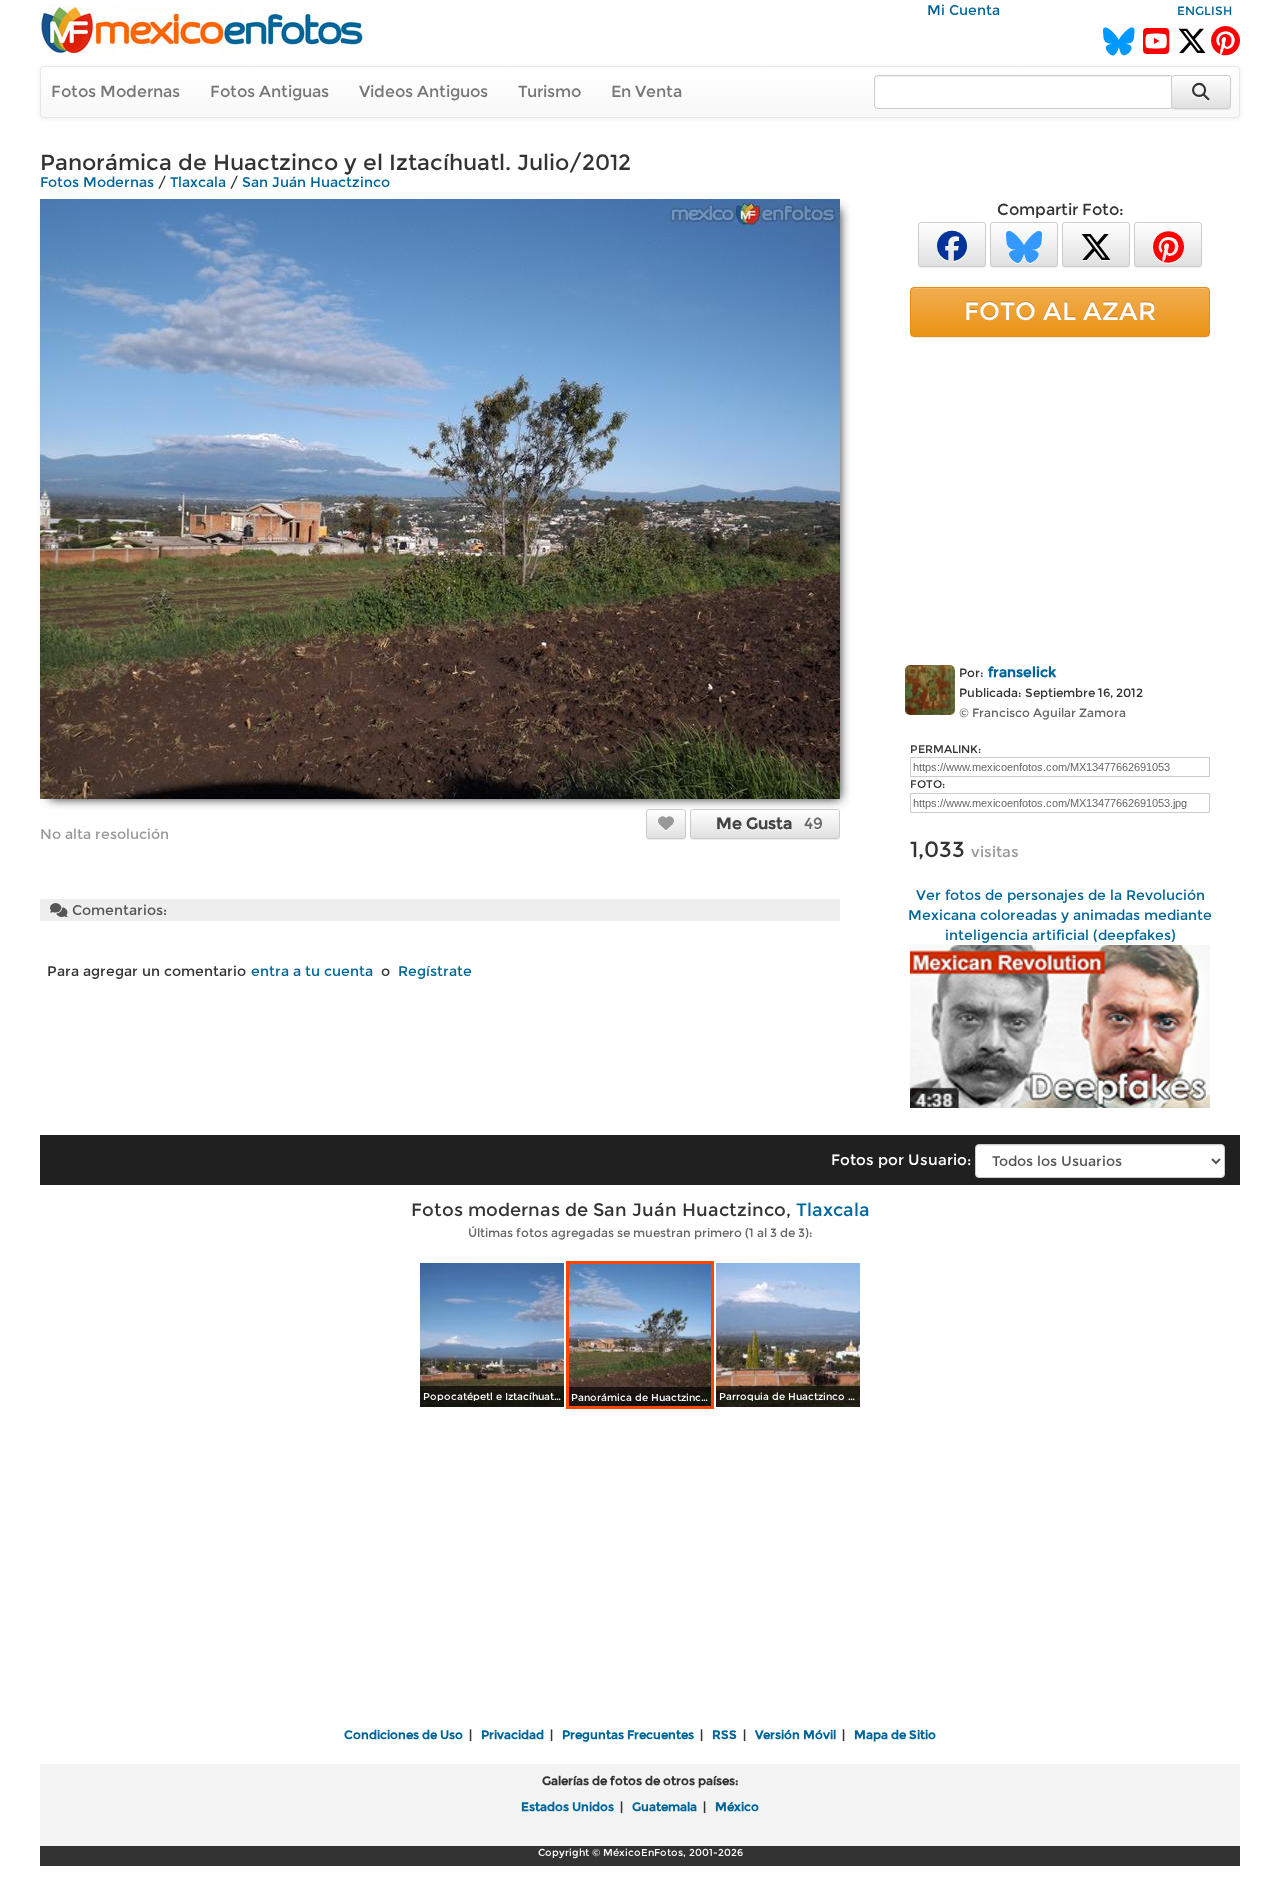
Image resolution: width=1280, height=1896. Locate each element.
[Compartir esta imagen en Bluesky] (1024, 243)
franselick (1022, 672)
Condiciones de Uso (403, 1734)
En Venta (646, 91)
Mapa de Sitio (895, 1734)
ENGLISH (1204, 10)
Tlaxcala (198, 182)
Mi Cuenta (963, 10)
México (737, 1806)
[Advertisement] (1060, 497)
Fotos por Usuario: (901, 1159)
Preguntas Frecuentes (628, 1734)
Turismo (549, 91)
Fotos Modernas (115, 91)
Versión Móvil (795, 1734)
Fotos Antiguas (269, 91)
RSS (724, 1734)
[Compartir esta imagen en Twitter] (1096, 243)
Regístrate (435, 971)
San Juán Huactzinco (316, 182)
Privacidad (512, 1734)
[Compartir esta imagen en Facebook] (952, 243)
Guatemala (664, 1806)
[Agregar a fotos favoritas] (666, 823)
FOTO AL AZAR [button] (1060, 311)
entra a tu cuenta (312, 971)
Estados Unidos (567, 1806)
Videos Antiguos (423, 91)
